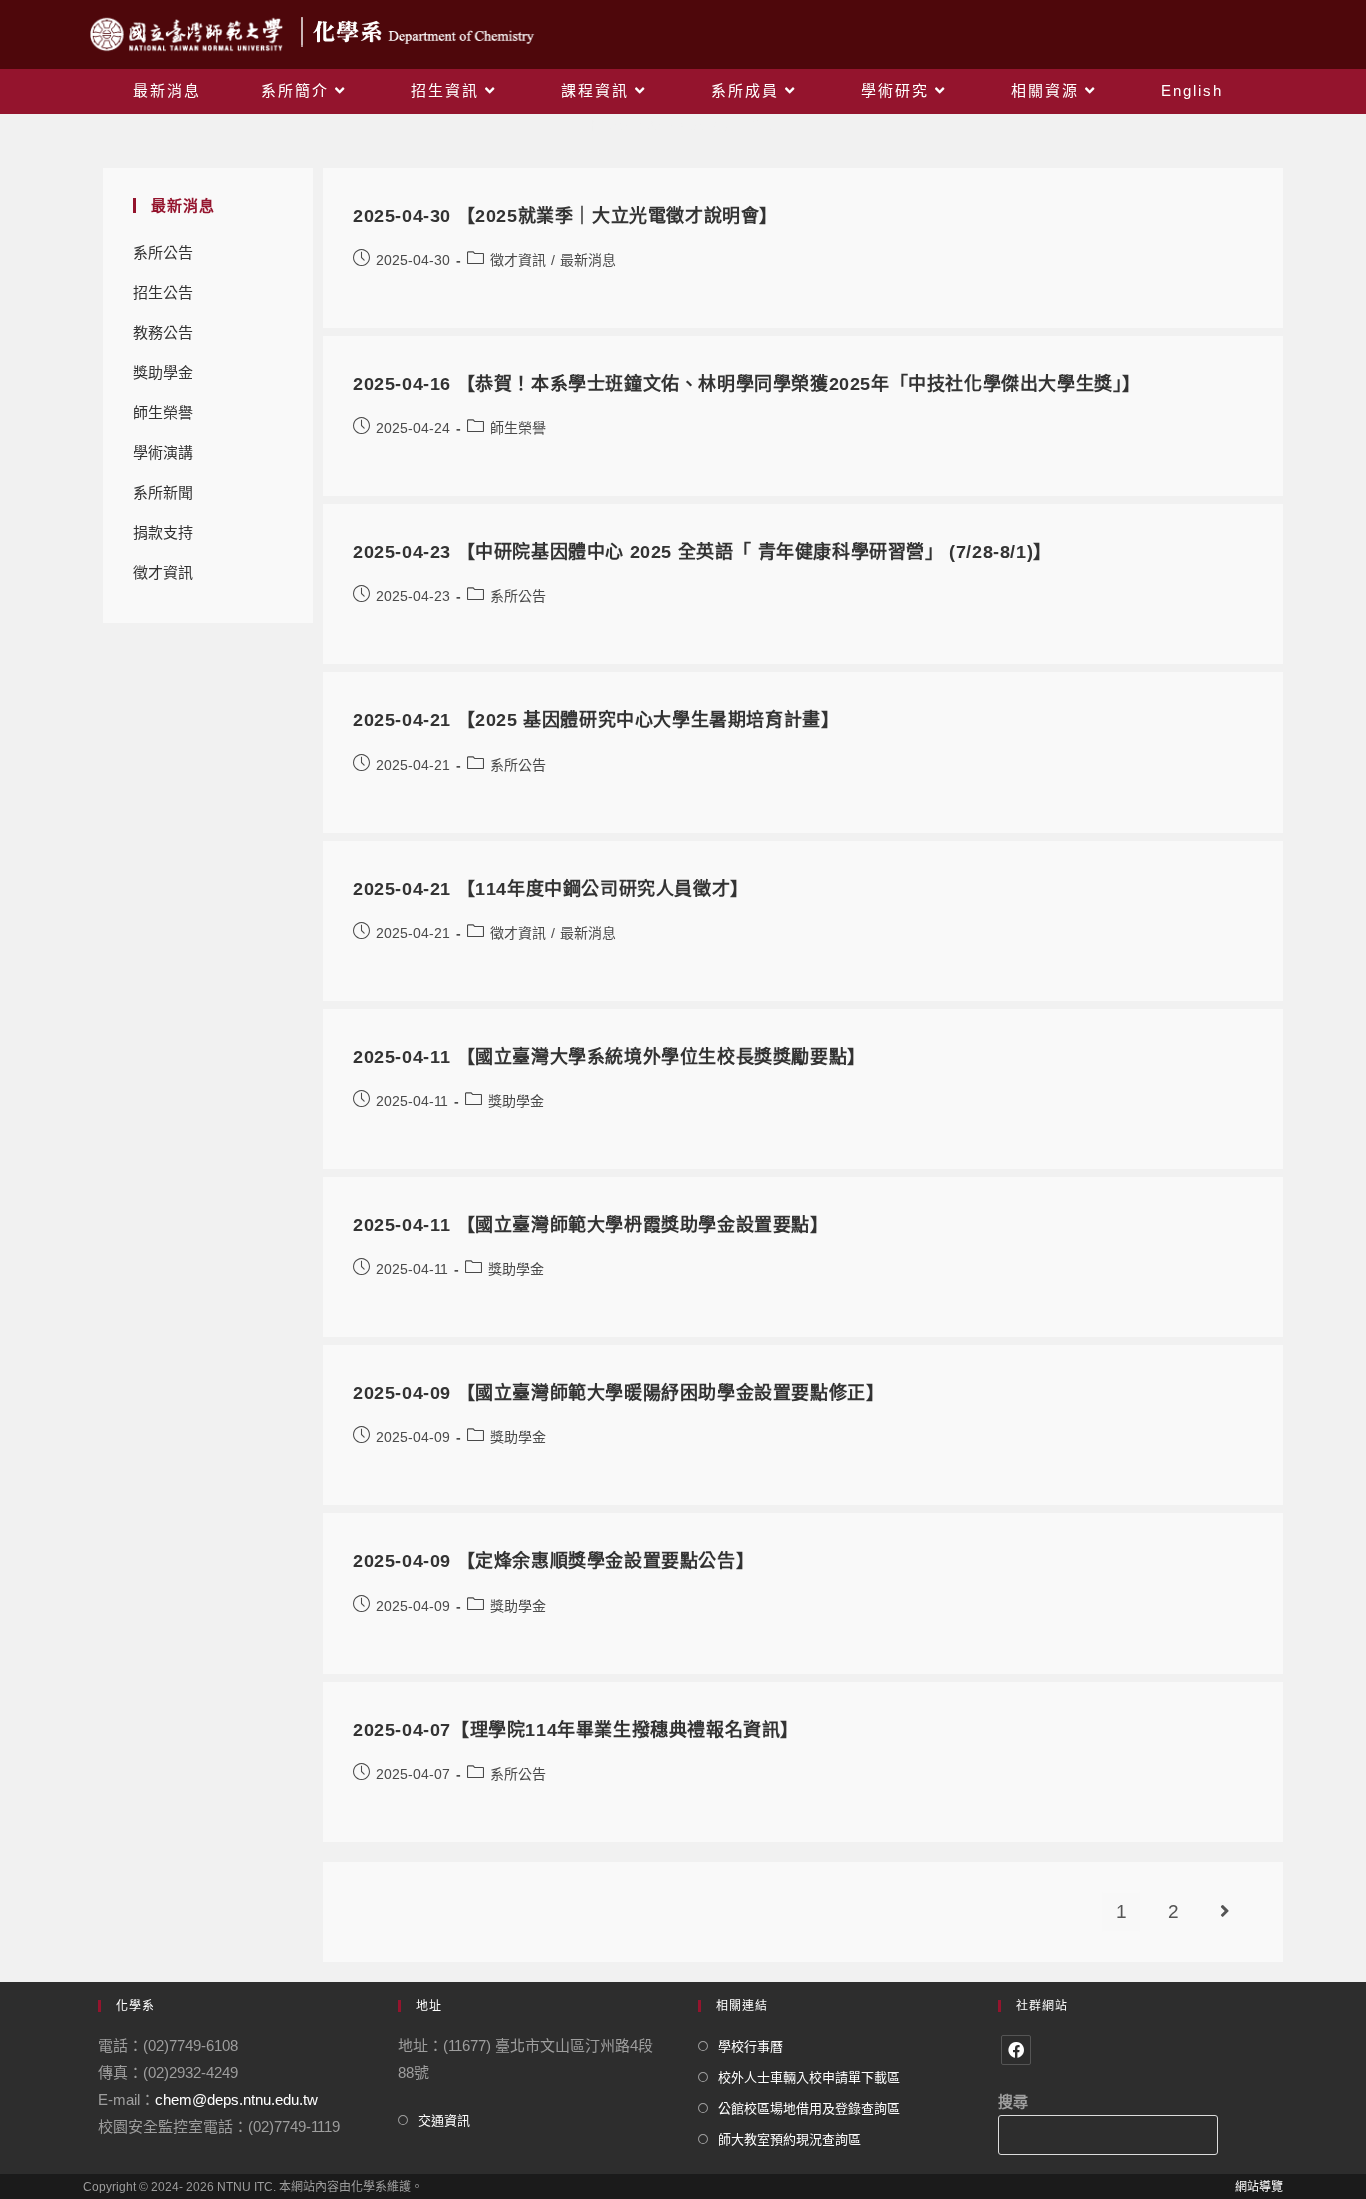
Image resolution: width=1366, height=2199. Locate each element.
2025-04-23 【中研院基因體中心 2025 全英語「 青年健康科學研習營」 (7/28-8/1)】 (702, 552)
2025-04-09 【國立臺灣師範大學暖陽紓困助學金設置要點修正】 (618, 1393)
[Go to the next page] (1225, 1912)
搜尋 (1013, 2101)
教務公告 (163, 332)
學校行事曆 (750, 2046)
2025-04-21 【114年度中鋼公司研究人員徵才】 (551, 889)
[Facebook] (1016, 2050)
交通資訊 (444, 2120)
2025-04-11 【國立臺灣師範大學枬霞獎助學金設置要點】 (591, 1225)
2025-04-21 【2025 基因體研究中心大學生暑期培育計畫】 (596, 720)
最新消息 (588, 260)
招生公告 (163, 292)
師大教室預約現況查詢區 (789, 2139)
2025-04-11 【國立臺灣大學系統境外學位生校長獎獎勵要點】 (609, 1057)
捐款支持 (163, 532)
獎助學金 (163, 372)
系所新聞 (163, 492)
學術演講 (163, 452)
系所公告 (163, 252)
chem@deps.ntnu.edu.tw (236, 2099)
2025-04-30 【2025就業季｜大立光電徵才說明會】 (565, 216)
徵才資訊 (163, 572)
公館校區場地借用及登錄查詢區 (809, 2108)
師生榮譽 (163, 412)
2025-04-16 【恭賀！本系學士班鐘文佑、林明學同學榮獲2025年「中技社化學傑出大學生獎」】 (747, 384)
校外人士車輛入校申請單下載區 (809, 2077)
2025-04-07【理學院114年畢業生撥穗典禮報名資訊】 (576, 1730)
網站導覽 (1259, 2187)
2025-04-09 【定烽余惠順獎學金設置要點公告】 (553, 1561)
